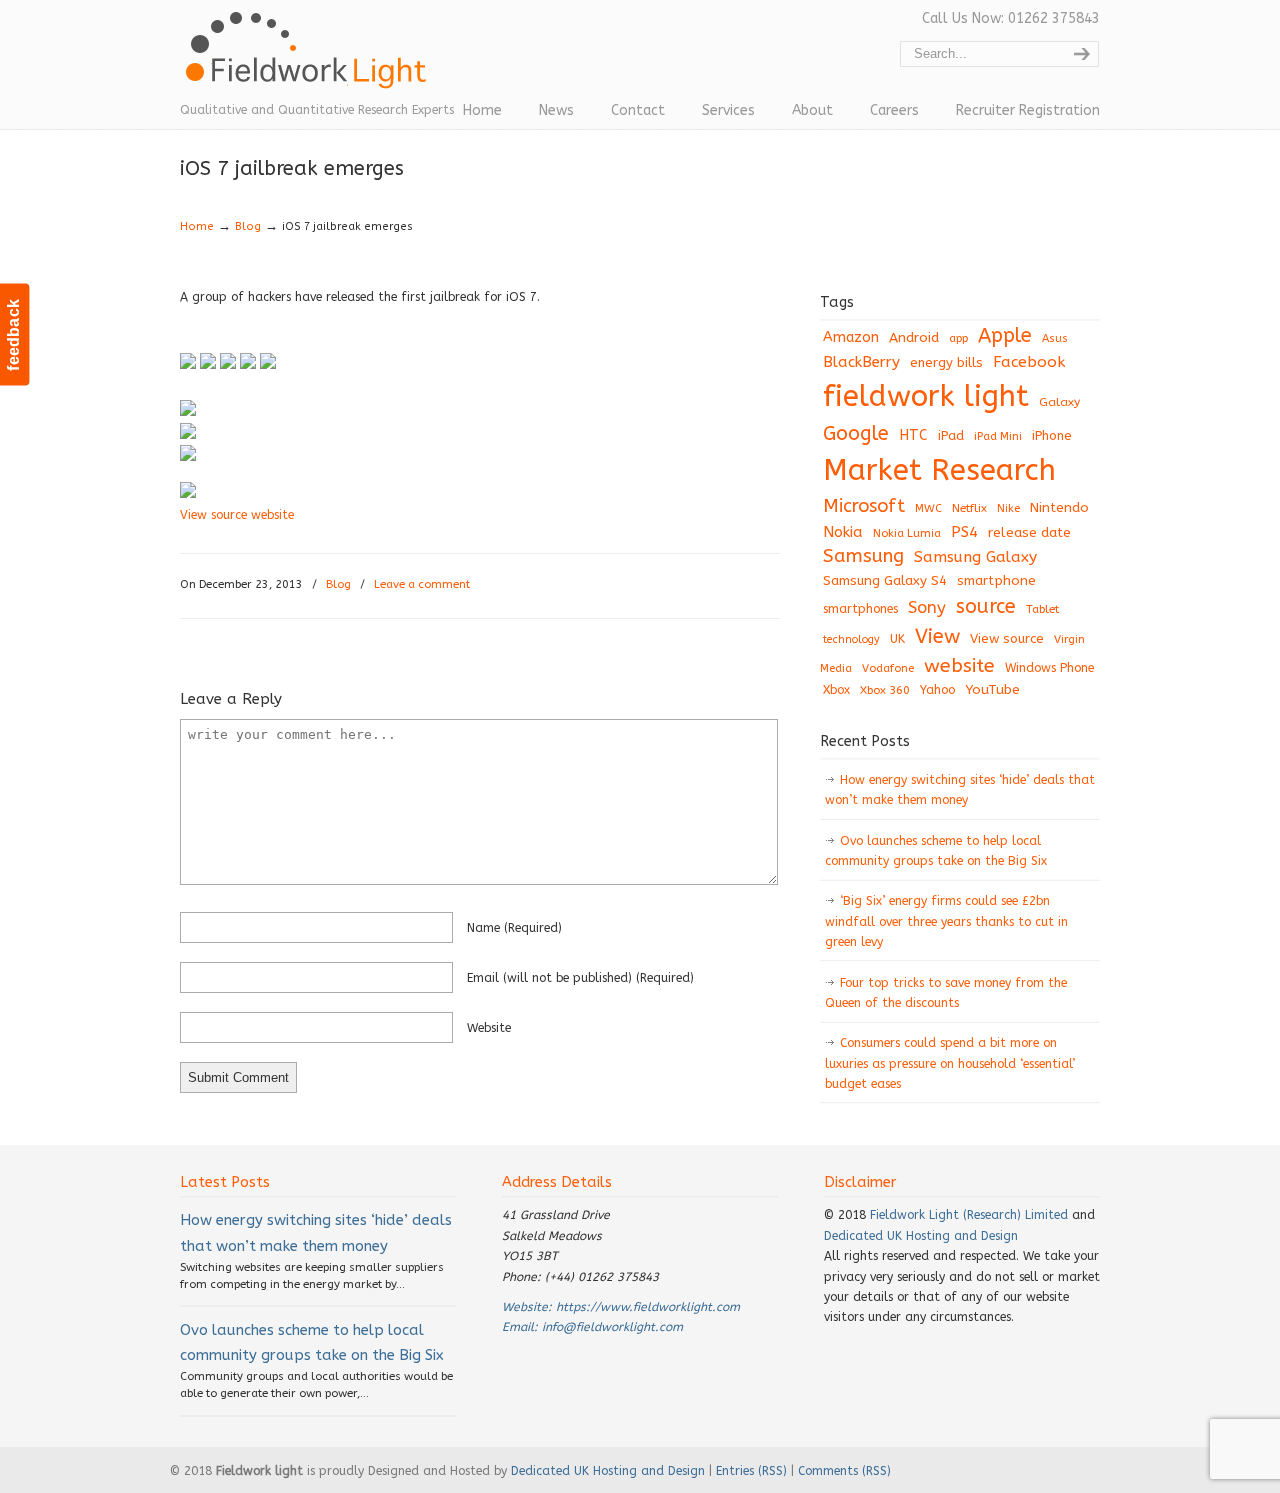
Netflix (969, 508)
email (580, 978)
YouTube (992, 690)
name (514, 928)
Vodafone (888, 668)
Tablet (1042, 609)
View (937, 636)
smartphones (860, 609)
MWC (928, 508)
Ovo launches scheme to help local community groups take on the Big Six (936, 851)
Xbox (836, 690)
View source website (237, 515)
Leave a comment (422, 584)
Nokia (843, 532)
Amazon (851, 337)
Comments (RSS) (844, 1471)
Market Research (939, 470)
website (489, 1028)
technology (851, 639)
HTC (913, 435)
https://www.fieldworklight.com (648, 1307)
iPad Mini (998, 436)
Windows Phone (1049, 668)
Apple (1005, 335)
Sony (927, 607)
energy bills (946, 362)
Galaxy (1059, 402)
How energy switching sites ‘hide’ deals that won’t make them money (960, 790)
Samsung (863, 556)
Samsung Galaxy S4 (885, 580)
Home (197, 226)
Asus (1055, 338)
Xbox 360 (885, 690)
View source (1007, 638)
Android (914, 338)
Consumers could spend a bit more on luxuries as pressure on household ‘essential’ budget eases (950, 1063)
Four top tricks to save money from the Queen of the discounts (946, 993)
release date (1029, 532)
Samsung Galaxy (975, 557)
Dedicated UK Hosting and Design (921, 1236)
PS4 (964, 532)
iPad (951, 435)
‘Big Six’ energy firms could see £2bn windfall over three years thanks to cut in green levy (946, 921)
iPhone (1052, 435)
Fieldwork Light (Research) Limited (969, 1215)
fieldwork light (926, 396)
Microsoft (864, 506)
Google (856, 433)
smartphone (996, 580)
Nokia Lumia (907, 533)
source (986, 606)
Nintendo (1059, 507)
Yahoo (937, 690)
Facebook (1029, 362)
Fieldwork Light (310, 60)
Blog (248, 226)
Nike (1008, 508)
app (958, 338)
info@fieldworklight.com (612, 1327)
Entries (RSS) (751, 1471)
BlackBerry (861, 362)
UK (897, 639)
